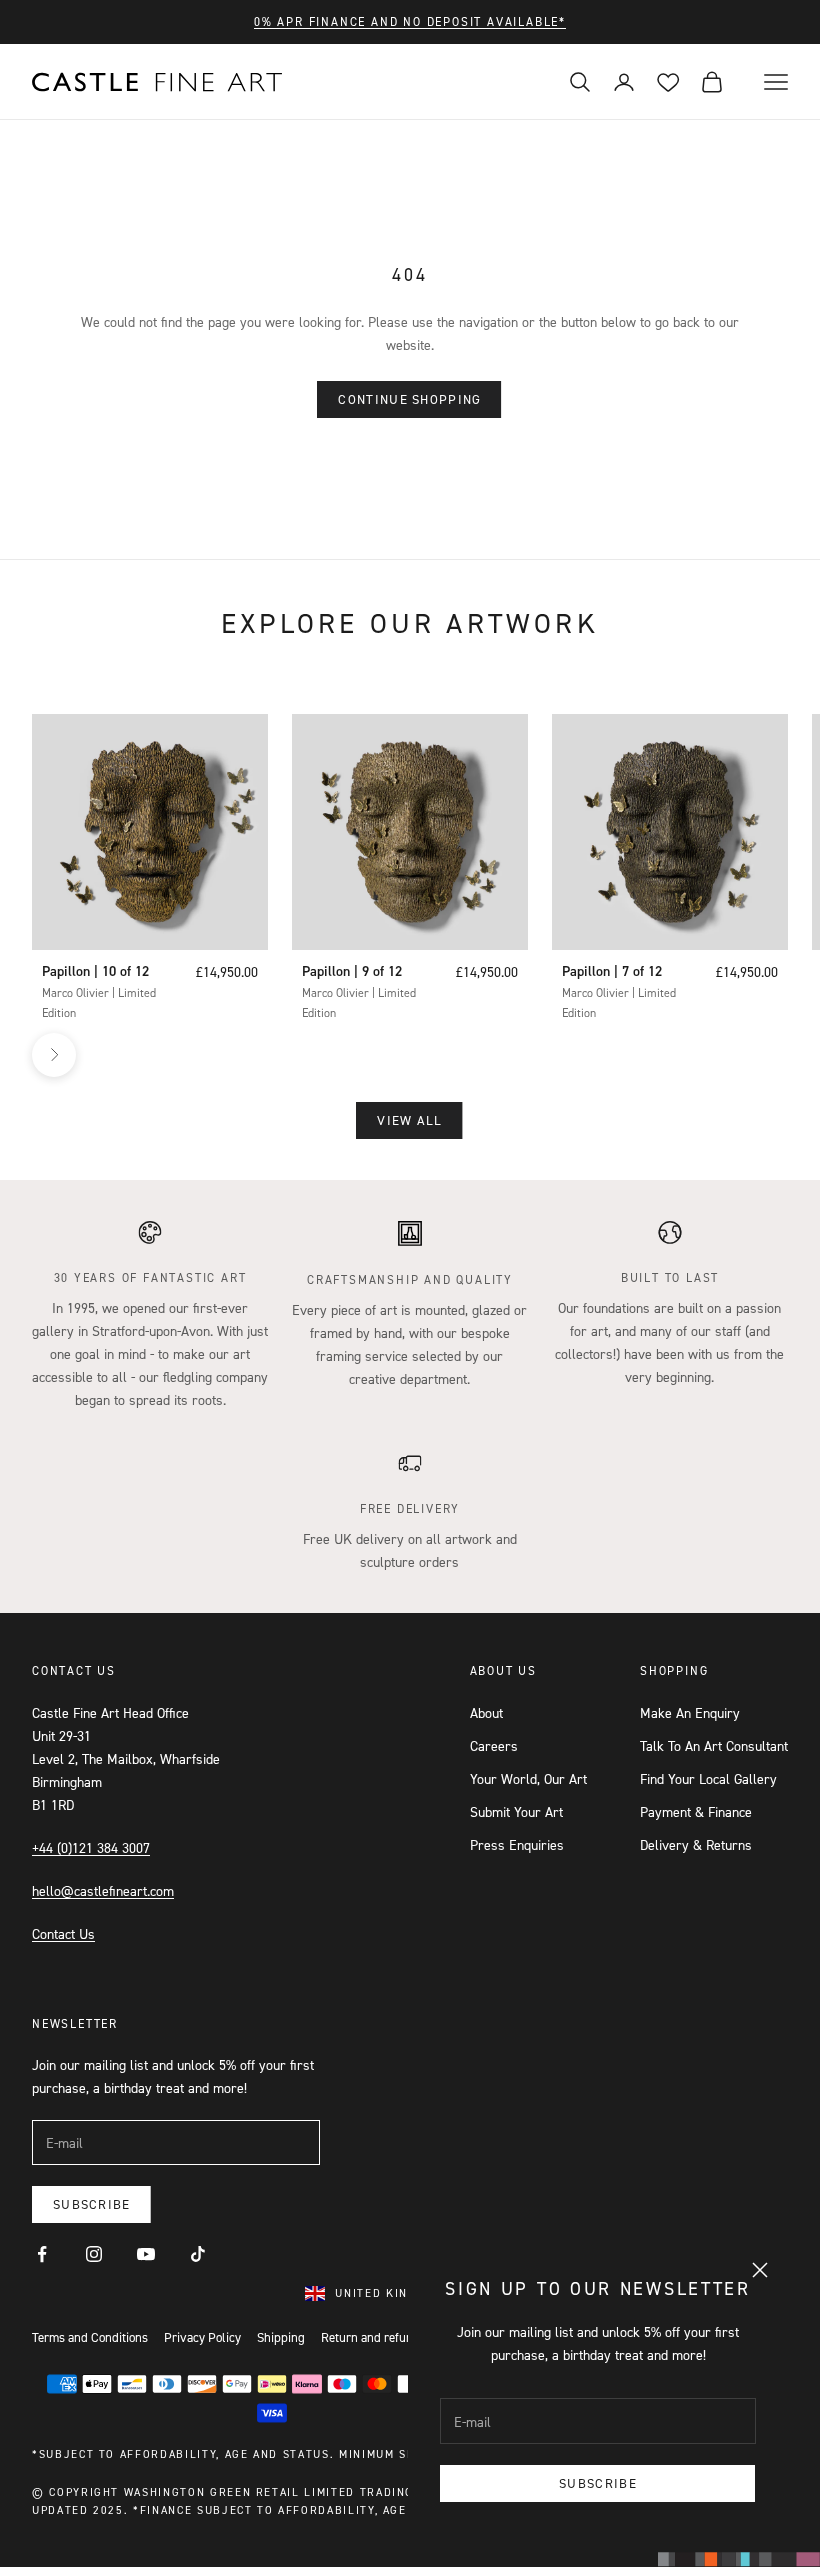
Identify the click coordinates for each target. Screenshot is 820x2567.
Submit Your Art (516, 1811)
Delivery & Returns (696, 1844)
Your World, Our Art (528, 1778)
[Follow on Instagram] (94, 2254)
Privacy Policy (202, 2337)
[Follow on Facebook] (42, 2254)
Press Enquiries (517, 1844)
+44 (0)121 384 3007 (91, 1847)
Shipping (281, 2337)
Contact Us (63, 1933)
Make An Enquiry (690, 1712)
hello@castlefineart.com (103, 1890)
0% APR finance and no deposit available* (410, 21)
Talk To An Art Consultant (714, 1745)
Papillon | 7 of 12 (612, 971)
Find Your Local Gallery (708, 1778)
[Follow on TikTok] (198, 2254)
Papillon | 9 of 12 (352, 971)
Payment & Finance (696, 1811)
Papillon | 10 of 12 (95, 971)
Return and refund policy (388, 2337)
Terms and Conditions (90, 2337)
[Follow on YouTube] (146, 2254)
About (486, 1712)
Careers (494, 1745)
